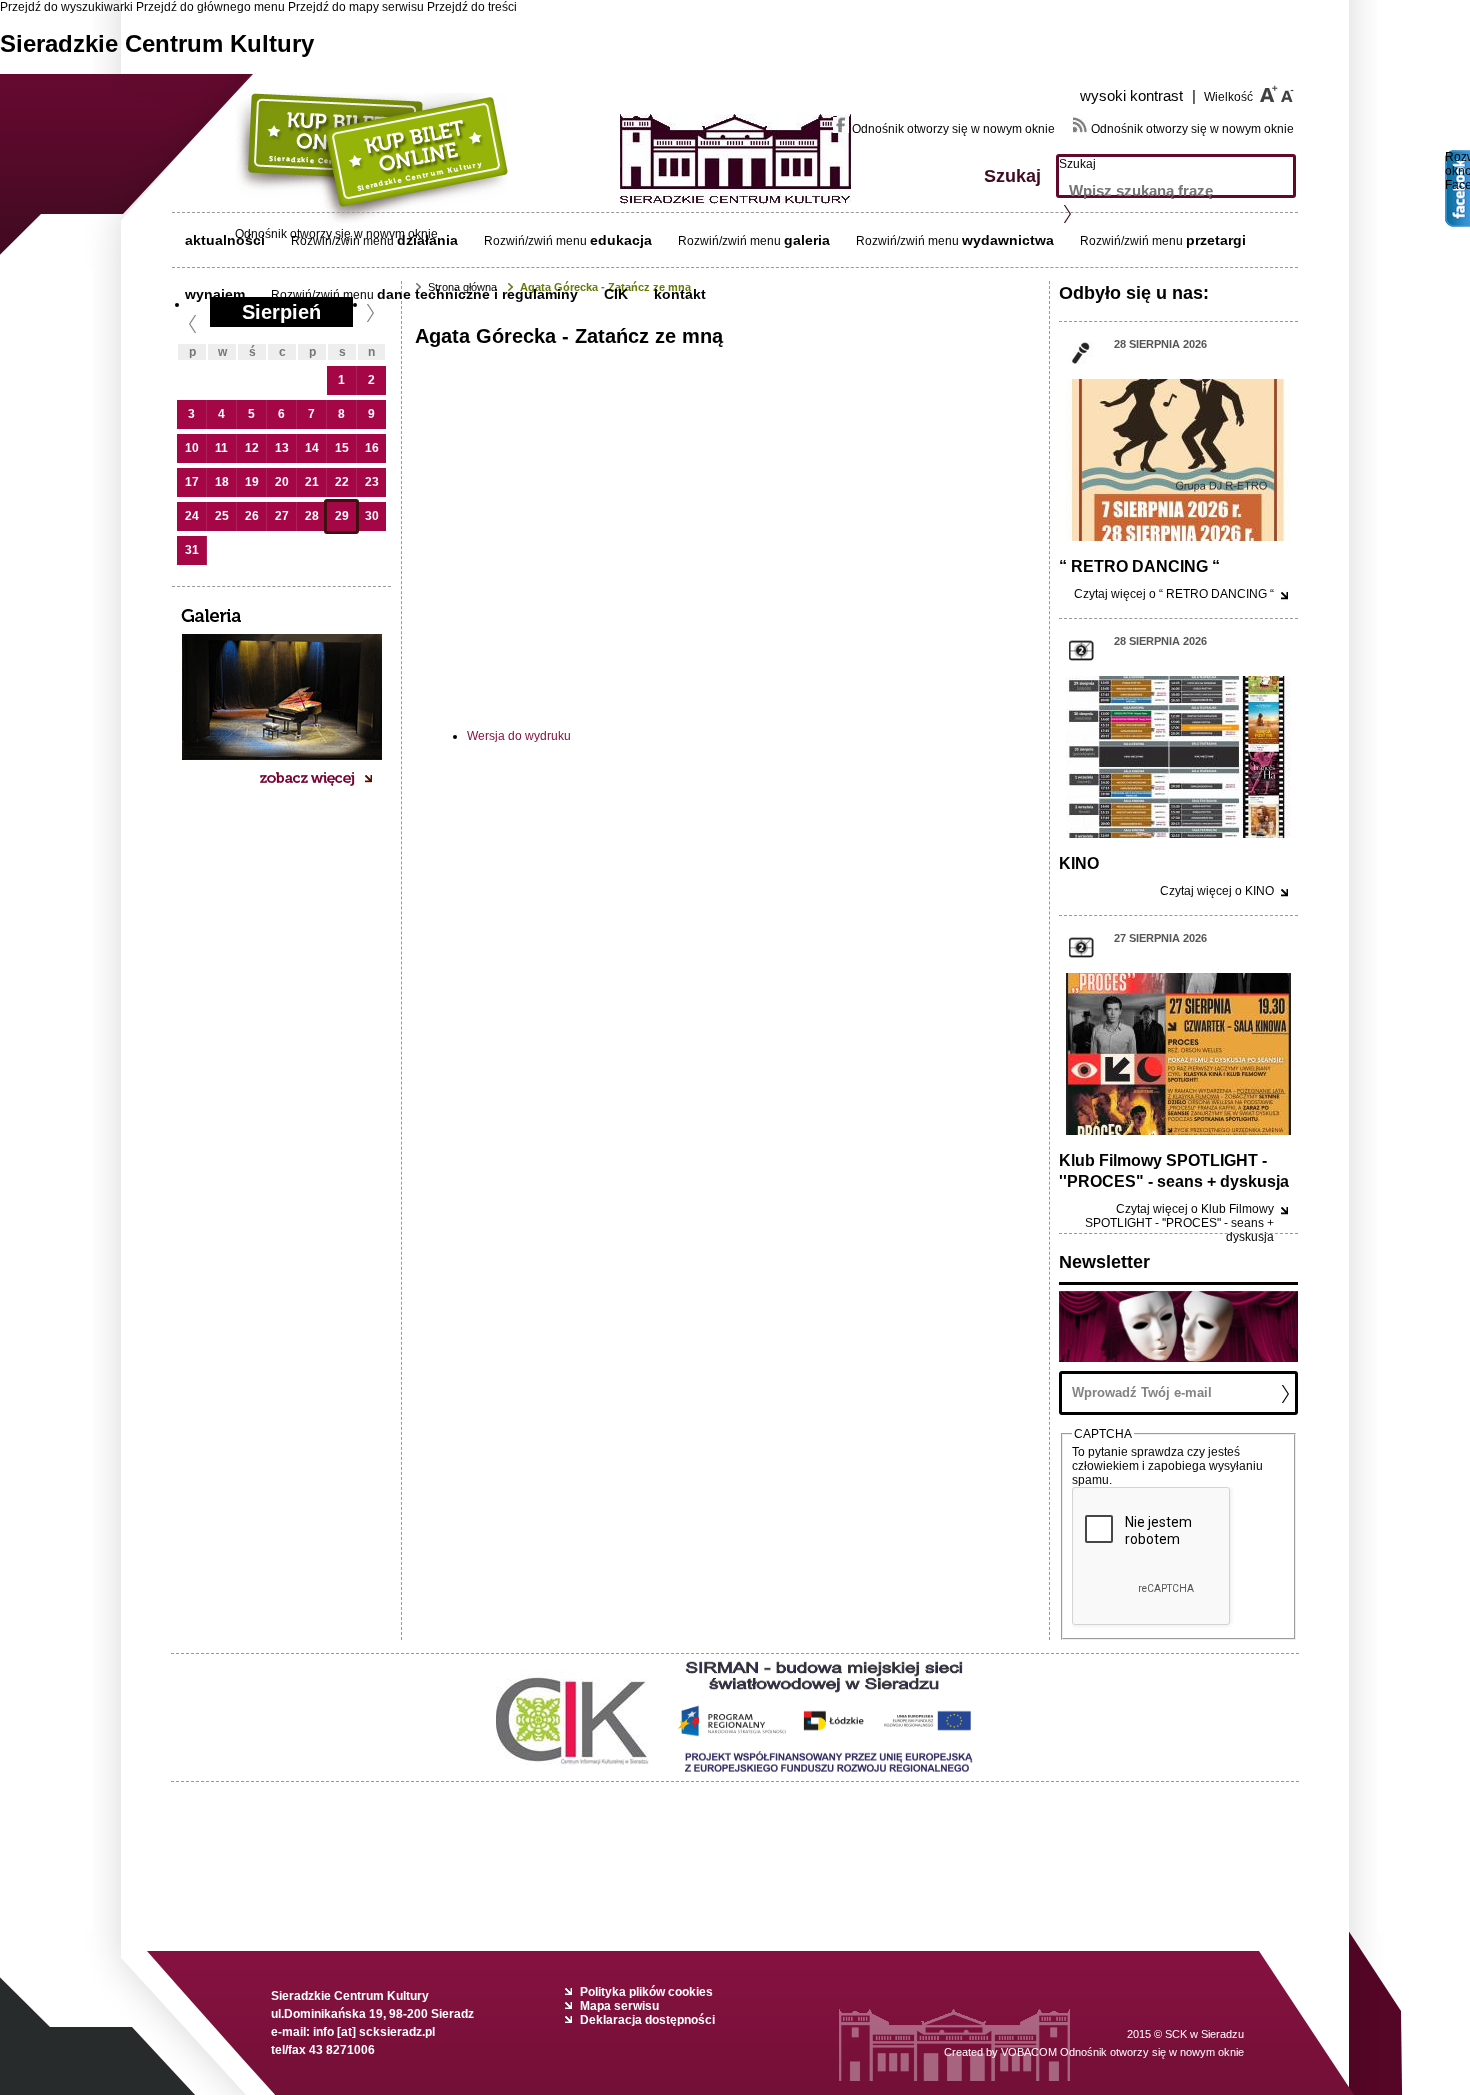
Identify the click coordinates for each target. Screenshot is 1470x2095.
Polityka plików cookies (646, 1992)
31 (192, 550)
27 (282, 516)
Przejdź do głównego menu (210, 7)
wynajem (215, 294)
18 (222, 482)
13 (282, 448)
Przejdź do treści (472, 7)
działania (427, 240)
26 (252, 516)
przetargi (1216, 240)
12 (252, 448)
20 (282, 482)
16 (372, 448)
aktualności (225, 240)
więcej (1174, 594)
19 (252, 482)
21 (312, 482)
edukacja (621, 240)
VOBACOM (1122, 2052)
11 (221, 448)
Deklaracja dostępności (647, 2020)
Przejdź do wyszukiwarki (66, 7)
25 (222, 516)
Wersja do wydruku (519, 736)
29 (342, 516)
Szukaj (1077, 164)
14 (312, 448)
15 (342, 448)
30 (372, 516)
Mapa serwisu (619, 2006)
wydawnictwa (1008, 240)
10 (192, 448)
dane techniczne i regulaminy (477, 294)
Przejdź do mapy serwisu (356, 7)
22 (342, 482)
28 (312, 516)
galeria (807, 240)
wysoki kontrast (1138, 95)
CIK (616, 294)
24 (192, 516)
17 (192, 482)
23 (372, 482)
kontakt (680, 294)
